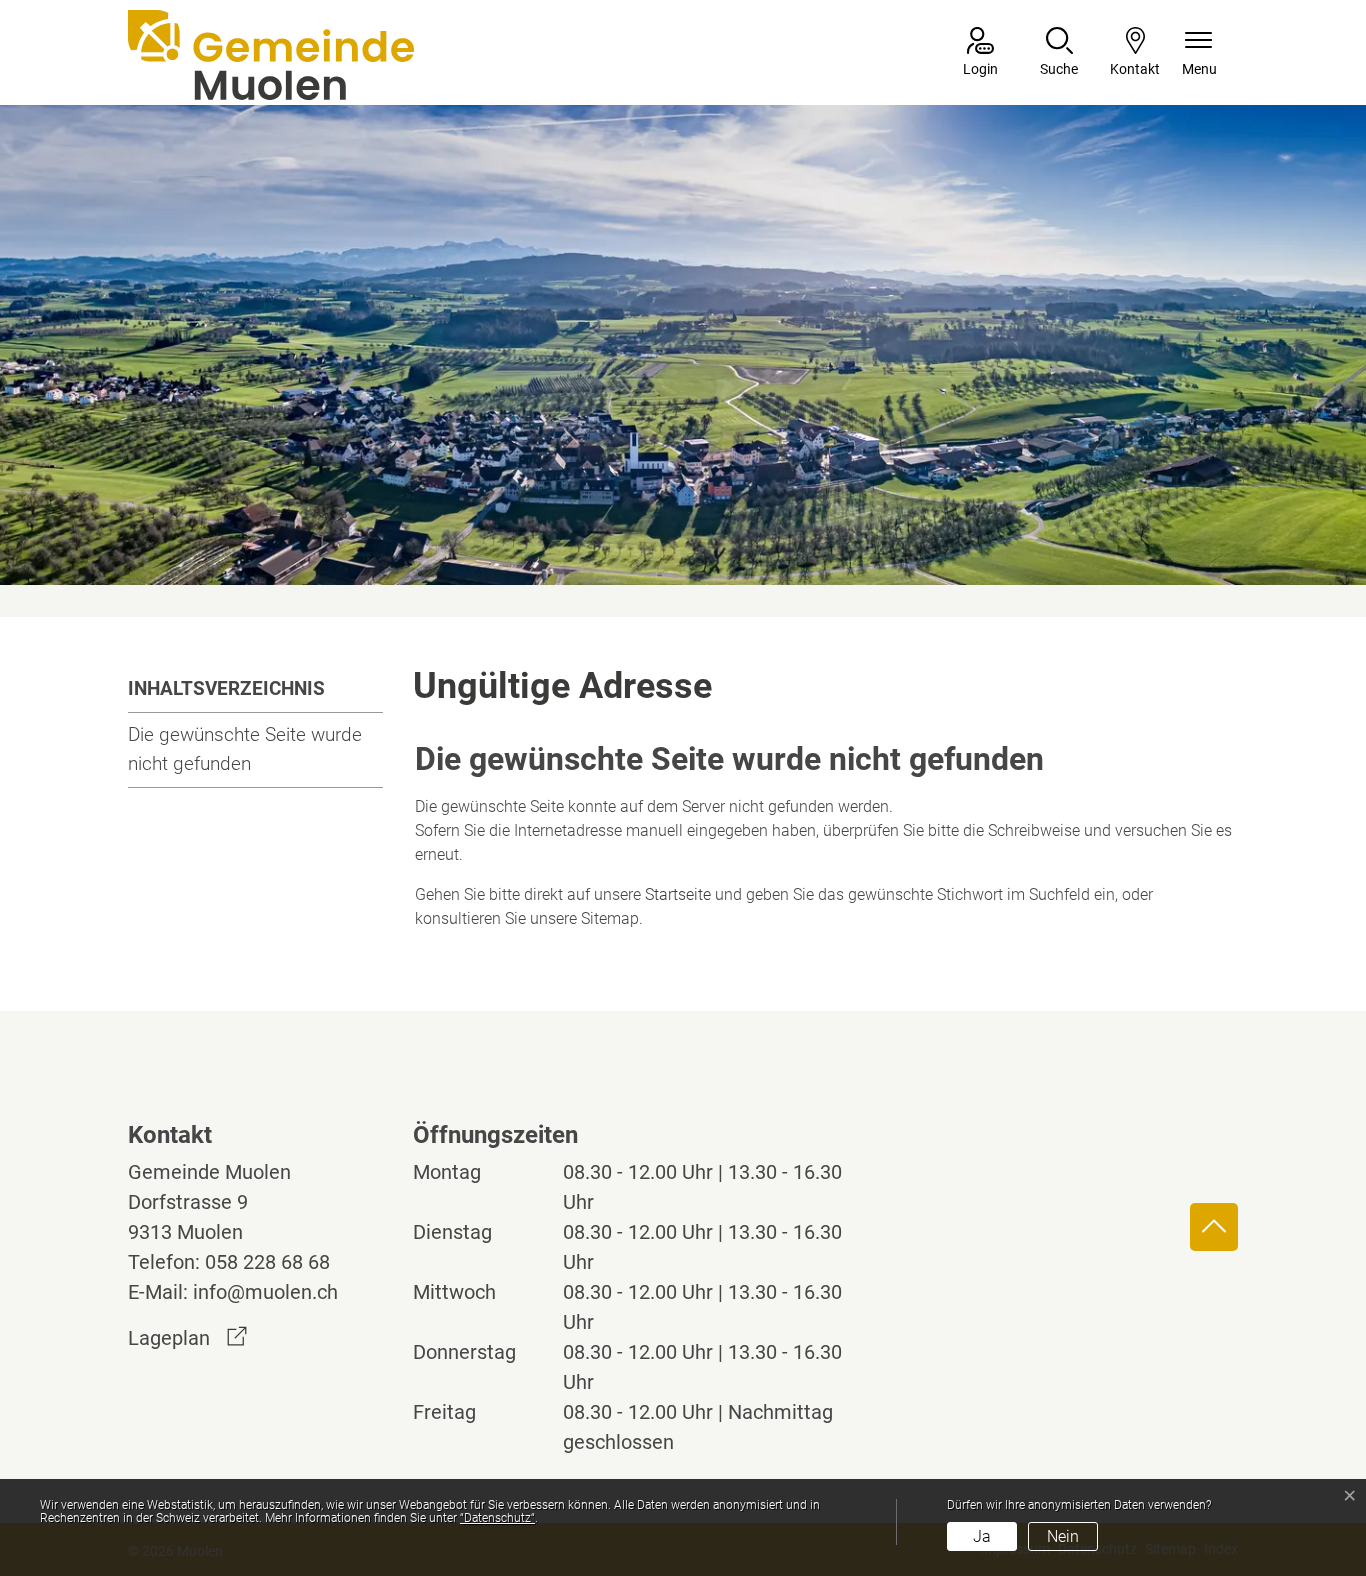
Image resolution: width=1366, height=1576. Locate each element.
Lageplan (187, 1338)
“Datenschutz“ (497, 1518)
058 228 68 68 (267, 1262)
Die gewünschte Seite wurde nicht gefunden (245, 749)
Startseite (678, 894)
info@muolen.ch (265, 1292)
